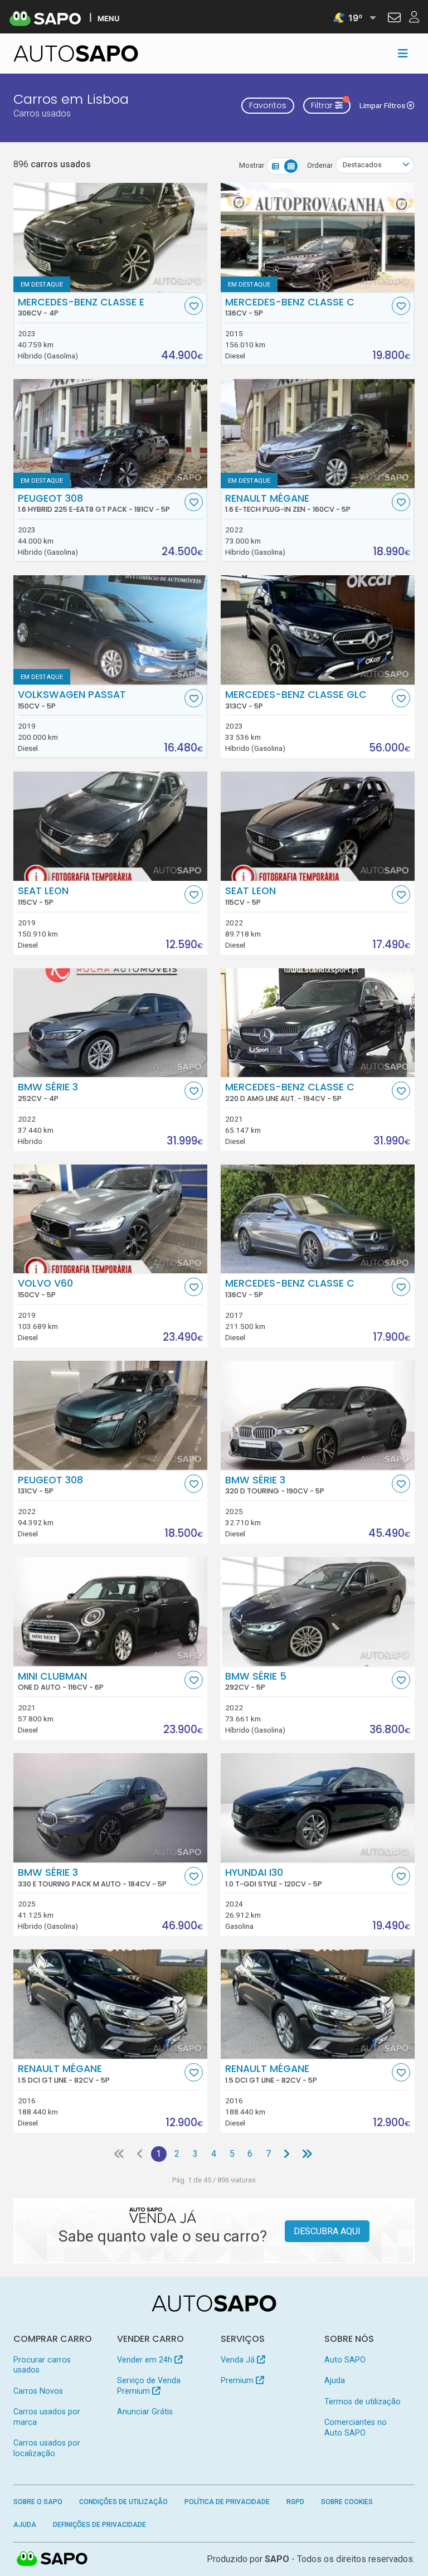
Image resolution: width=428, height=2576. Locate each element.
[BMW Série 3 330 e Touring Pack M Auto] (110, 1808)
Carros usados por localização (47, 2448)
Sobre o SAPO (38, 2502)
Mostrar (252, 165)
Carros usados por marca (47, 2417)
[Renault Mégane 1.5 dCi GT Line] (110, 2004)
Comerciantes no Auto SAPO (356, 2427)
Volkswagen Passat (72, 700)
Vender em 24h (146, 2360)
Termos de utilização (363, 2402)
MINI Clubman (61, 1681)
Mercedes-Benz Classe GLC (296, 700)
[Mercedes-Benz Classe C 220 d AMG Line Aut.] (318, 1023)
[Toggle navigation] (403, 54)
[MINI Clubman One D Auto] (110, 1612)
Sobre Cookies (347, 2502)
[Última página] (307, 2154)
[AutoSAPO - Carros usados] (76, 54)
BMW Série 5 (256, 1681)
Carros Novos (38, 2391)
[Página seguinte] (286, 2154)
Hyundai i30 (274, 1878)
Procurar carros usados (42, 2365)
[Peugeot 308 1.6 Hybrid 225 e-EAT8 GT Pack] (110, 434)
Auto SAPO (345, 2360)
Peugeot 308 (94, 503)
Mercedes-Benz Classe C (290, 307)
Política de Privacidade (227, 2502)
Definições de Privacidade (99, 2525)
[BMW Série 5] (318, 1612)
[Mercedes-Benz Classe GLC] (318, 630)
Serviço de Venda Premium (149, 2386)
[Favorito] (194, 306)
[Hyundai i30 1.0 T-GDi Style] (318, 1808)
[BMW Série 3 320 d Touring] (318, 1415)
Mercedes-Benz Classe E (81, 307)
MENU (108, 18)
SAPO (52, 2559)
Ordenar (320, 165)
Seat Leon (43, 896)
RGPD (295, 2502)
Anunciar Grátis (145, 2412)
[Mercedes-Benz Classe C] (318, 237)
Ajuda (335, 2381)
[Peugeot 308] (110, 1415)
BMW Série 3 (48, 1092)
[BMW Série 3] (110, 1023)
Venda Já (239, 2360)
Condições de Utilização (123, 2502)
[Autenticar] (394, 19)
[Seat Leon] (110, 826)
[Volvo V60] (110, 1219)
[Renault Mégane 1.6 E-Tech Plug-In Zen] (318, 434)
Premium (238, 2381)
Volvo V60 (45, 1288)
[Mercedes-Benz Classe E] (110, 237)
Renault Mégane (288, 503)
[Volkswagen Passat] (110, 630)
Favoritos (268, 105)
